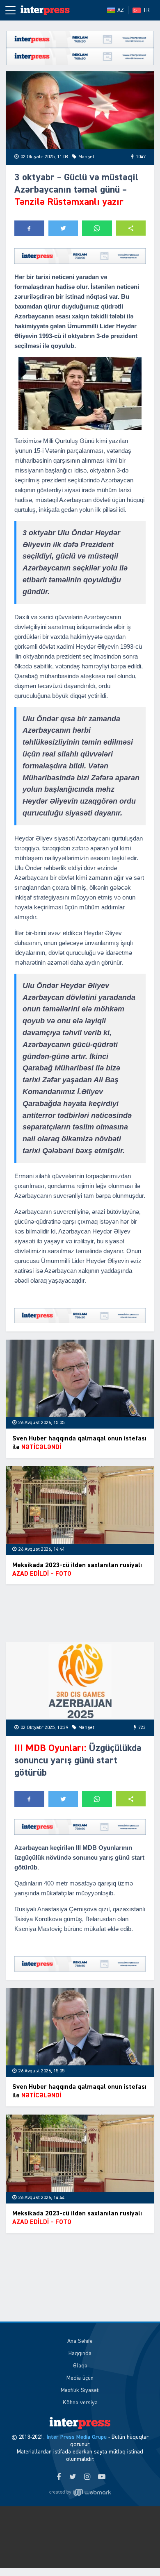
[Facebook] (58, 2477)
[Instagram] (87, 2477)
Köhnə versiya (80, 2403)
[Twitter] (73, 2477)
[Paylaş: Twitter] (63, 228)
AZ (121, 10)
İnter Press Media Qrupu (77, 2437)
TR (146, 10)
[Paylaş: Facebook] (29, 228)
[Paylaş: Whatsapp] (97, 228)
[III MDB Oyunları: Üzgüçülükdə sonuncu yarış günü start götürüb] (80, 1681)
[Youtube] (102, 2477)
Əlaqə (80, 2366)
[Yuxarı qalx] (137, 2553)
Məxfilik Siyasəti (80, 2390)
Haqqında (80, 2353)
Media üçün (80, 2378)
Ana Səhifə (80, 2341)
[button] (131, 228)
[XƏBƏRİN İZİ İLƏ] (45, 10)
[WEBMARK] (80, 2492)
